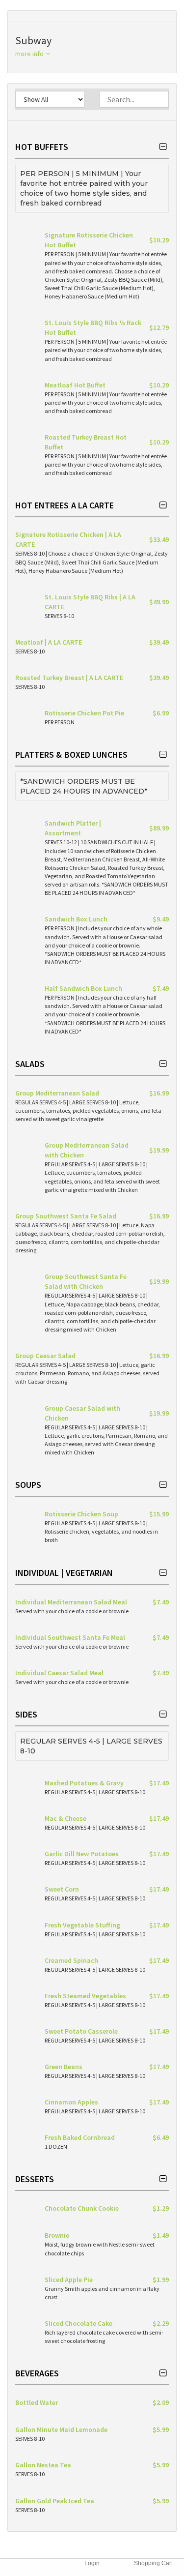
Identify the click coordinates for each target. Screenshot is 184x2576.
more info (30, 54)
